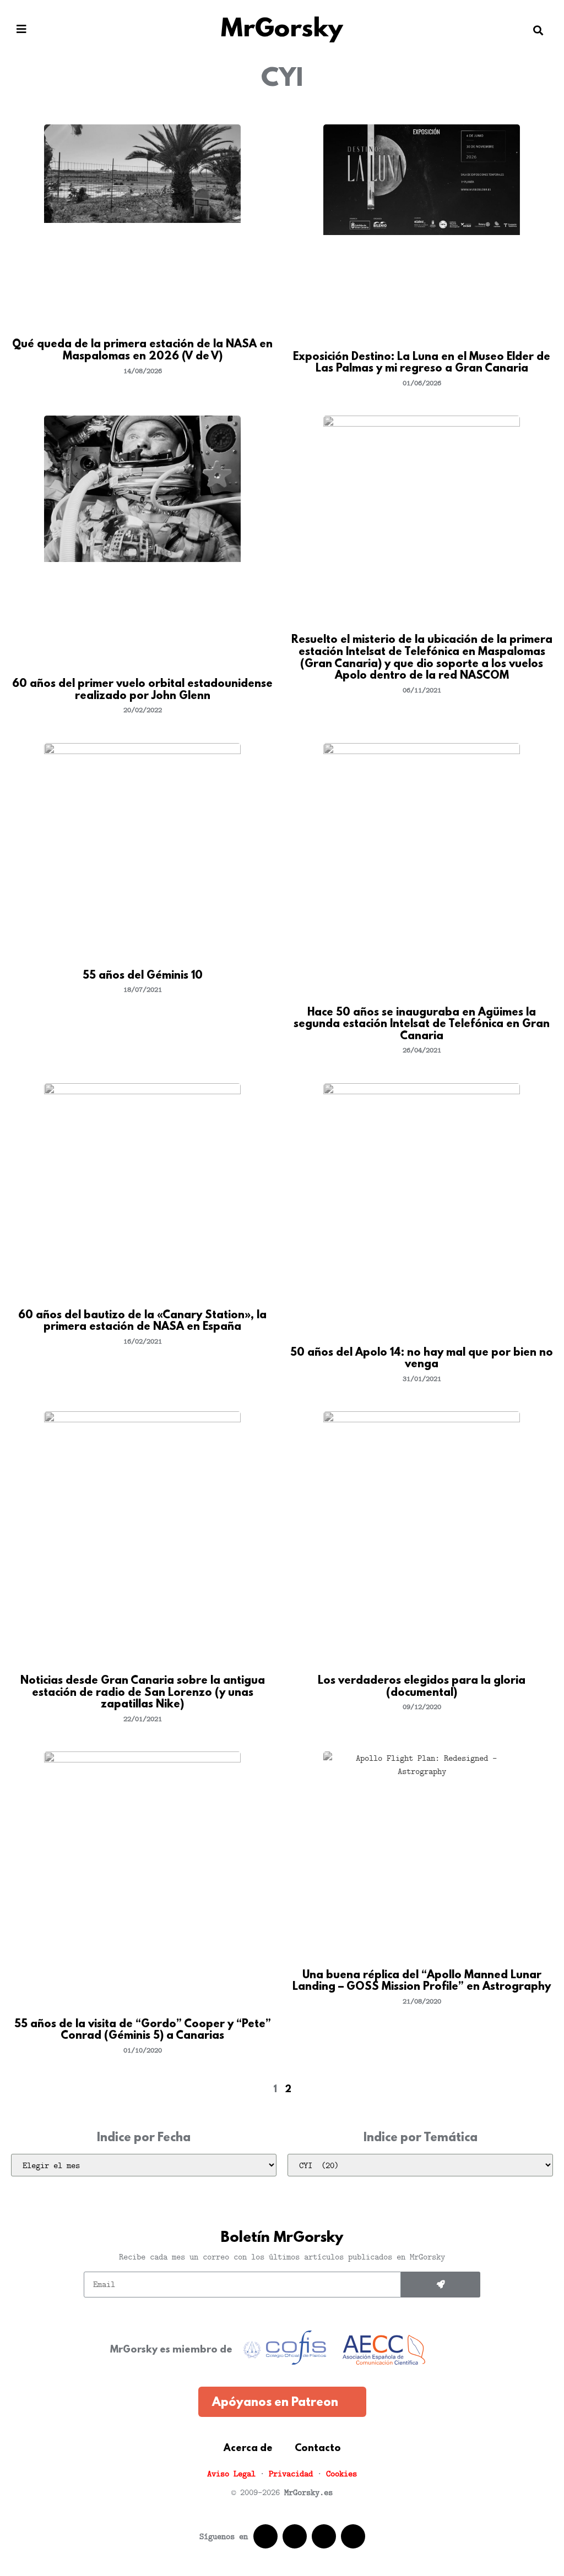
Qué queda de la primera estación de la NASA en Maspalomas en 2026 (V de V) (142, 351)
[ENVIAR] (441, 2285)
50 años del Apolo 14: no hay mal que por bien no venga (422, 1359)
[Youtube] (324, 2536)
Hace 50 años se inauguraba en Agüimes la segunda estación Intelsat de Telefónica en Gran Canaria (422, 1025)
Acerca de (248, 2449)
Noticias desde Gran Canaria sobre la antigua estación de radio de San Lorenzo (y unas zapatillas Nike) (143, 1693)
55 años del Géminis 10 (143, 976)
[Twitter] (295, 2536)
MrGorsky (282, 30)
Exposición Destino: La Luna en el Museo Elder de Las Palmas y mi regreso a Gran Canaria (422, 363)
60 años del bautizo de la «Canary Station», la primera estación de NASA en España (142, 1322)
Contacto (318, 2449)
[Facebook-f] (265, 2536)
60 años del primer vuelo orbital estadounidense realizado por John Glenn (142, 690)
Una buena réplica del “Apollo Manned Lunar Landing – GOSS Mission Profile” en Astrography (422, 1982)
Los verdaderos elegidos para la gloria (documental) (422, 1687)
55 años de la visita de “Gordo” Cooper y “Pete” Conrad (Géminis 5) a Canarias (143, 2031)
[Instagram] (353, 2536)
